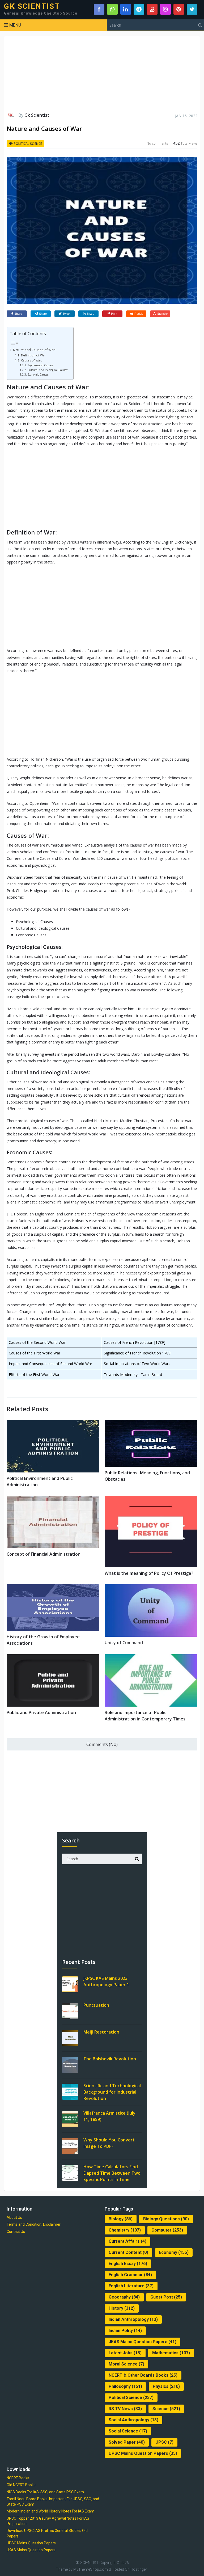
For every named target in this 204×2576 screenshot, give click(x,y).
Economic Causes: (38, 374)
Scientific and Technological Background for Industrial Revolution (112, 2092)
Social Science (128, 2431)
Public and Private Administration (41, 1712)
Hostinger (139, 2569)
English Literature (131, 2286)
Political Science (28, 144)
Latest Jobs (125, 2353)
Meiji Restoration (101, 2032)
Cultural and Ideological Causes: (48, 370)
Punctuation (96, 2005)
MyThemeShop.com (91, 2569)
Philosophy (125, 2386)
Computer (167, 2230)
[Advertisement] (102, 74)
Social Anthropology (133, 2420)
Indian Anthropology (133, 2319)
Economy (174, 2252)
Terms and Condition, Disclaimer (34, 2224)
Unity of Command (124, 1643)
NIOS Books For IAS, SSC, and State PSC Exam (45, 2492)
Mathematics (171, 2353)
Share (18, 314)
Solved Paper (127, 2442)
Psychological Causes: (41, 365)
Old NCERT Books (21, 2485)
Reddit (139, 314)
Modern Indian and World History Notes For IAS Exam (50, 2511)
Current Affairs (127, 2241)
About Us (14, 2217)
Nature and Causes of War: (34, 350)
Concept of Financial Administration (44, 1554)
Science (166, 2409)
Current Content (128, 2252)
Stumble (162, 314)
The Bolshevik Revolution (110, 2059)
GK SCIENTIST (32, 6)
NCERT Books (18, 2478)
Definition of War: (34, 355)
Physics (166, 2386)
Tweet (67, 314)
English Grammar (130, 2275)
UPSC (164, 2442)
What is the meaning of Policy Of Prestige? (149, 1573)
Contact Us (16, 2232)
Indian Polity (125, 2331)
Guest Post (166, 2297)
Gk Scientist (37, 115)
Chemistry (125, 2230)
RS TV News (125, 2409)
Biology (121, 2219)
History (122, 2308)
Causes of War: (31, 360)
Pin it (114, 314)
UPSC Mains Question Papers (143, 2453)
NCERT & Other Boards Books (143, 2375)
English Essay (128, 2264)
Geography (124, 2297)
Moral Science (126, 2364)
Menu (15, 25)
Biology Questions (166, 2219)
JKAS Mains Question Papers (143, 2342)
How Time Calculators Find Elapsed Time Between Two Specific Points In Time (112, 2173)
